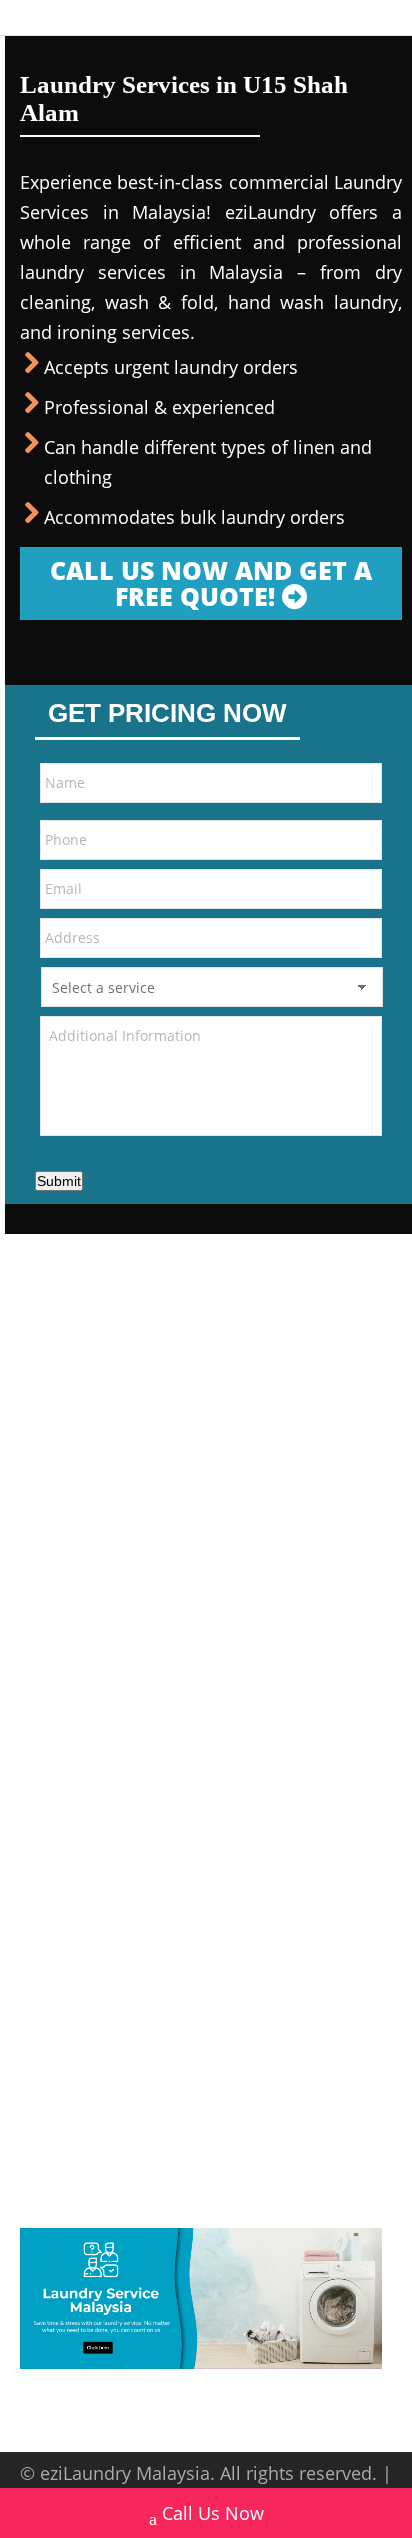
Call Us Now (213, 2513)
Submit (59, 1181)
